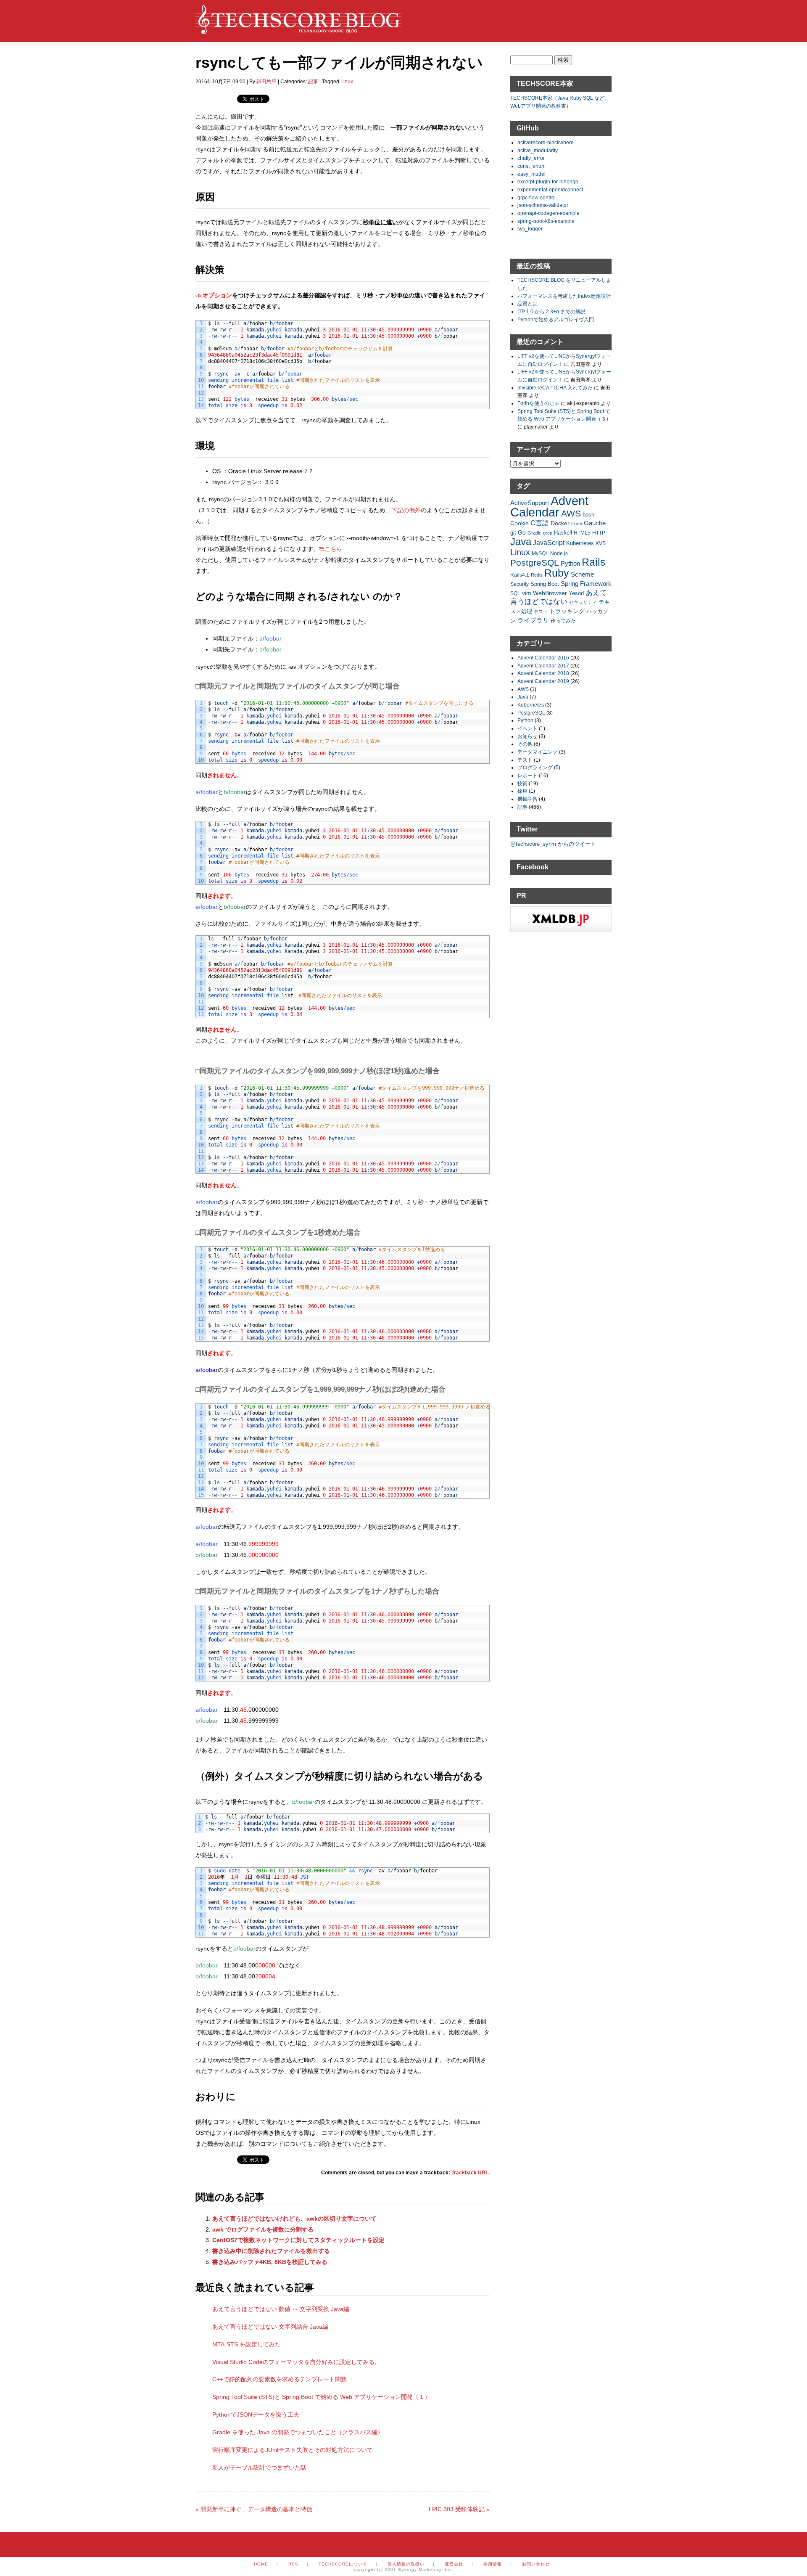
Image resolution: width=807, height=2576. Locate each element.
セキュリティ (583, 602)
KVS (601, 543)
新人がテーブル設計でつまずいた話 (259, 2467)
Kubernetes (580, 543)
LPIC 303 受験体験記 (459, 2509)
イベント (527, 728)
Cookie (520, 523)
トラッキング (567, 611)
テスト (541, 612)
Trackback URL (470, 2173)
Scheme (582, 574)
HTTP (599, 533)
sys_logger (530, 229)
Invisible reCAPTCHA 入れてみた (555, 388)
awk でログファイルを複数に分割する (263, 2229)
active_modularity (538, 150)
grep (548, 533)
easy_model (531, 174)
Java (521, 541)
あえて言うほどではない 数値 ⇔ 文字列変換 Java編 (281, 2309)
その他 (525, 744)
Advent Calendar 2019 (543, 681)
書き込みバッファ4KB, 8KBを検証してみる (270, 2262)
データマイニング (538, 752)
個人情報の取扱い (406, 2564)
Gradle (534, 533)
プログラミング (535, 767)
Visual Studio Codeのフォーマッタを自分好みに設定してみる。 (296, 2362)
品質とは (527, 303)
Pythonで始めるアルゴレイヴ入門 (556, 319)
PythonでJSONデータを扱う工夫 (256, 2415)
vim (527, 593)
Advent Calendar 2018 (543, 673)
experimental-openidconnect (550, 189)
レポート (527, 775)
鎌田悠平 (266, 82)
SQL (515, 593)
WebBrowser (550, 593)
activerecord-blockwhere (546, 142)
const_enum (531, 166)
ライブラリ (533, 620)
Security (520, 584)
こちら (333, 549)
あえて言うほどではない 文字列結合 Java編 (270, 2327)
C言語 (540, 523)
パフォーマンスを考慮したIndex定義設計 (564, 296)
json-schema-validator (543, 205)
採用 (522, 791)
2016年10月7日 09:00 (220, 82)
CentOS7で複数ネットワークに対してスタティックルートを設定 (298, 2240)
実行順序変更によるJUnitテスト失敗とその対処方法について (293, 2450)
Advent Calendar (549, 506)
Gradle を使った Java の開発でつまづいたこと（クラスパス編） (298, 2432)
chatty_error (531, 158)
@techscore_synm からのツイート (553, 844)
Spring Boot (545, 584)
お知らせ (527, 736)
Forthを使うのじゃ (538, 403)
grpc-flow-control (537, 197)
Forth (577, 524)
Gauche (595, 523)
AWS (571, 513)
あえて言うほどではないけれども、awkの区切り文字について (294, 2219)
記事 (313, 82)
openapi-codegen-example (549, 213)
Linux (347, 82)
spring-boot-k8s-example (546, 221)
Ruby (557, 573)
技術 (522, 783)
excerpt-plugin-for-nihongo (548, 181)
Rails (594, 562)
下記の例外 (406, 510)
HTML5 (582, 533)
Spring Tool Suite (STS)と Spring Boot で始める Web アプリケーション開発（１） (321, 2397)
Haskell (563, 533)
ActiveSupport (530, 503)
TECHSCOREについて (343, 2564)
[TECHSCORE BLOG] (298, 30)
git (513, 533)
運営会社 (454, 2564)
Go (522, 532)
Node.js (559, 553)
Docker (560, 523)
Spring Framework (586, 584)
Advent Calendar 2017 (543, 666)
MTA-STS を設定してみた (247, 2344)
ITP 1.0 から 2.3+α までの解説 (551, 311)
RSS (293, 2564)
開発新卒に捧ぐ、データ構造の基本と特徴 (254, 2509)
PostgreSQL (535, 563)
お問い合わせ (536, 2564)
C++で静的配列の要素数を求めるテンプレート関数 (280, 2379)
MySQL (540, 553)
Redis (537, 575)
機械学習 (527, 799)
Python (570, 563)
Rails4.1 (520, 575)
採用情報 (493, 2564)
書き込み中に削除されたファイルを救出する (271, 2251)
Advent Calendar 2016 (543, 658)
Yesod (576, 593)
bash (588, 515)
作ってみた (563, 621)
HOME (261, 2564)
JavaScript (549, 543)
